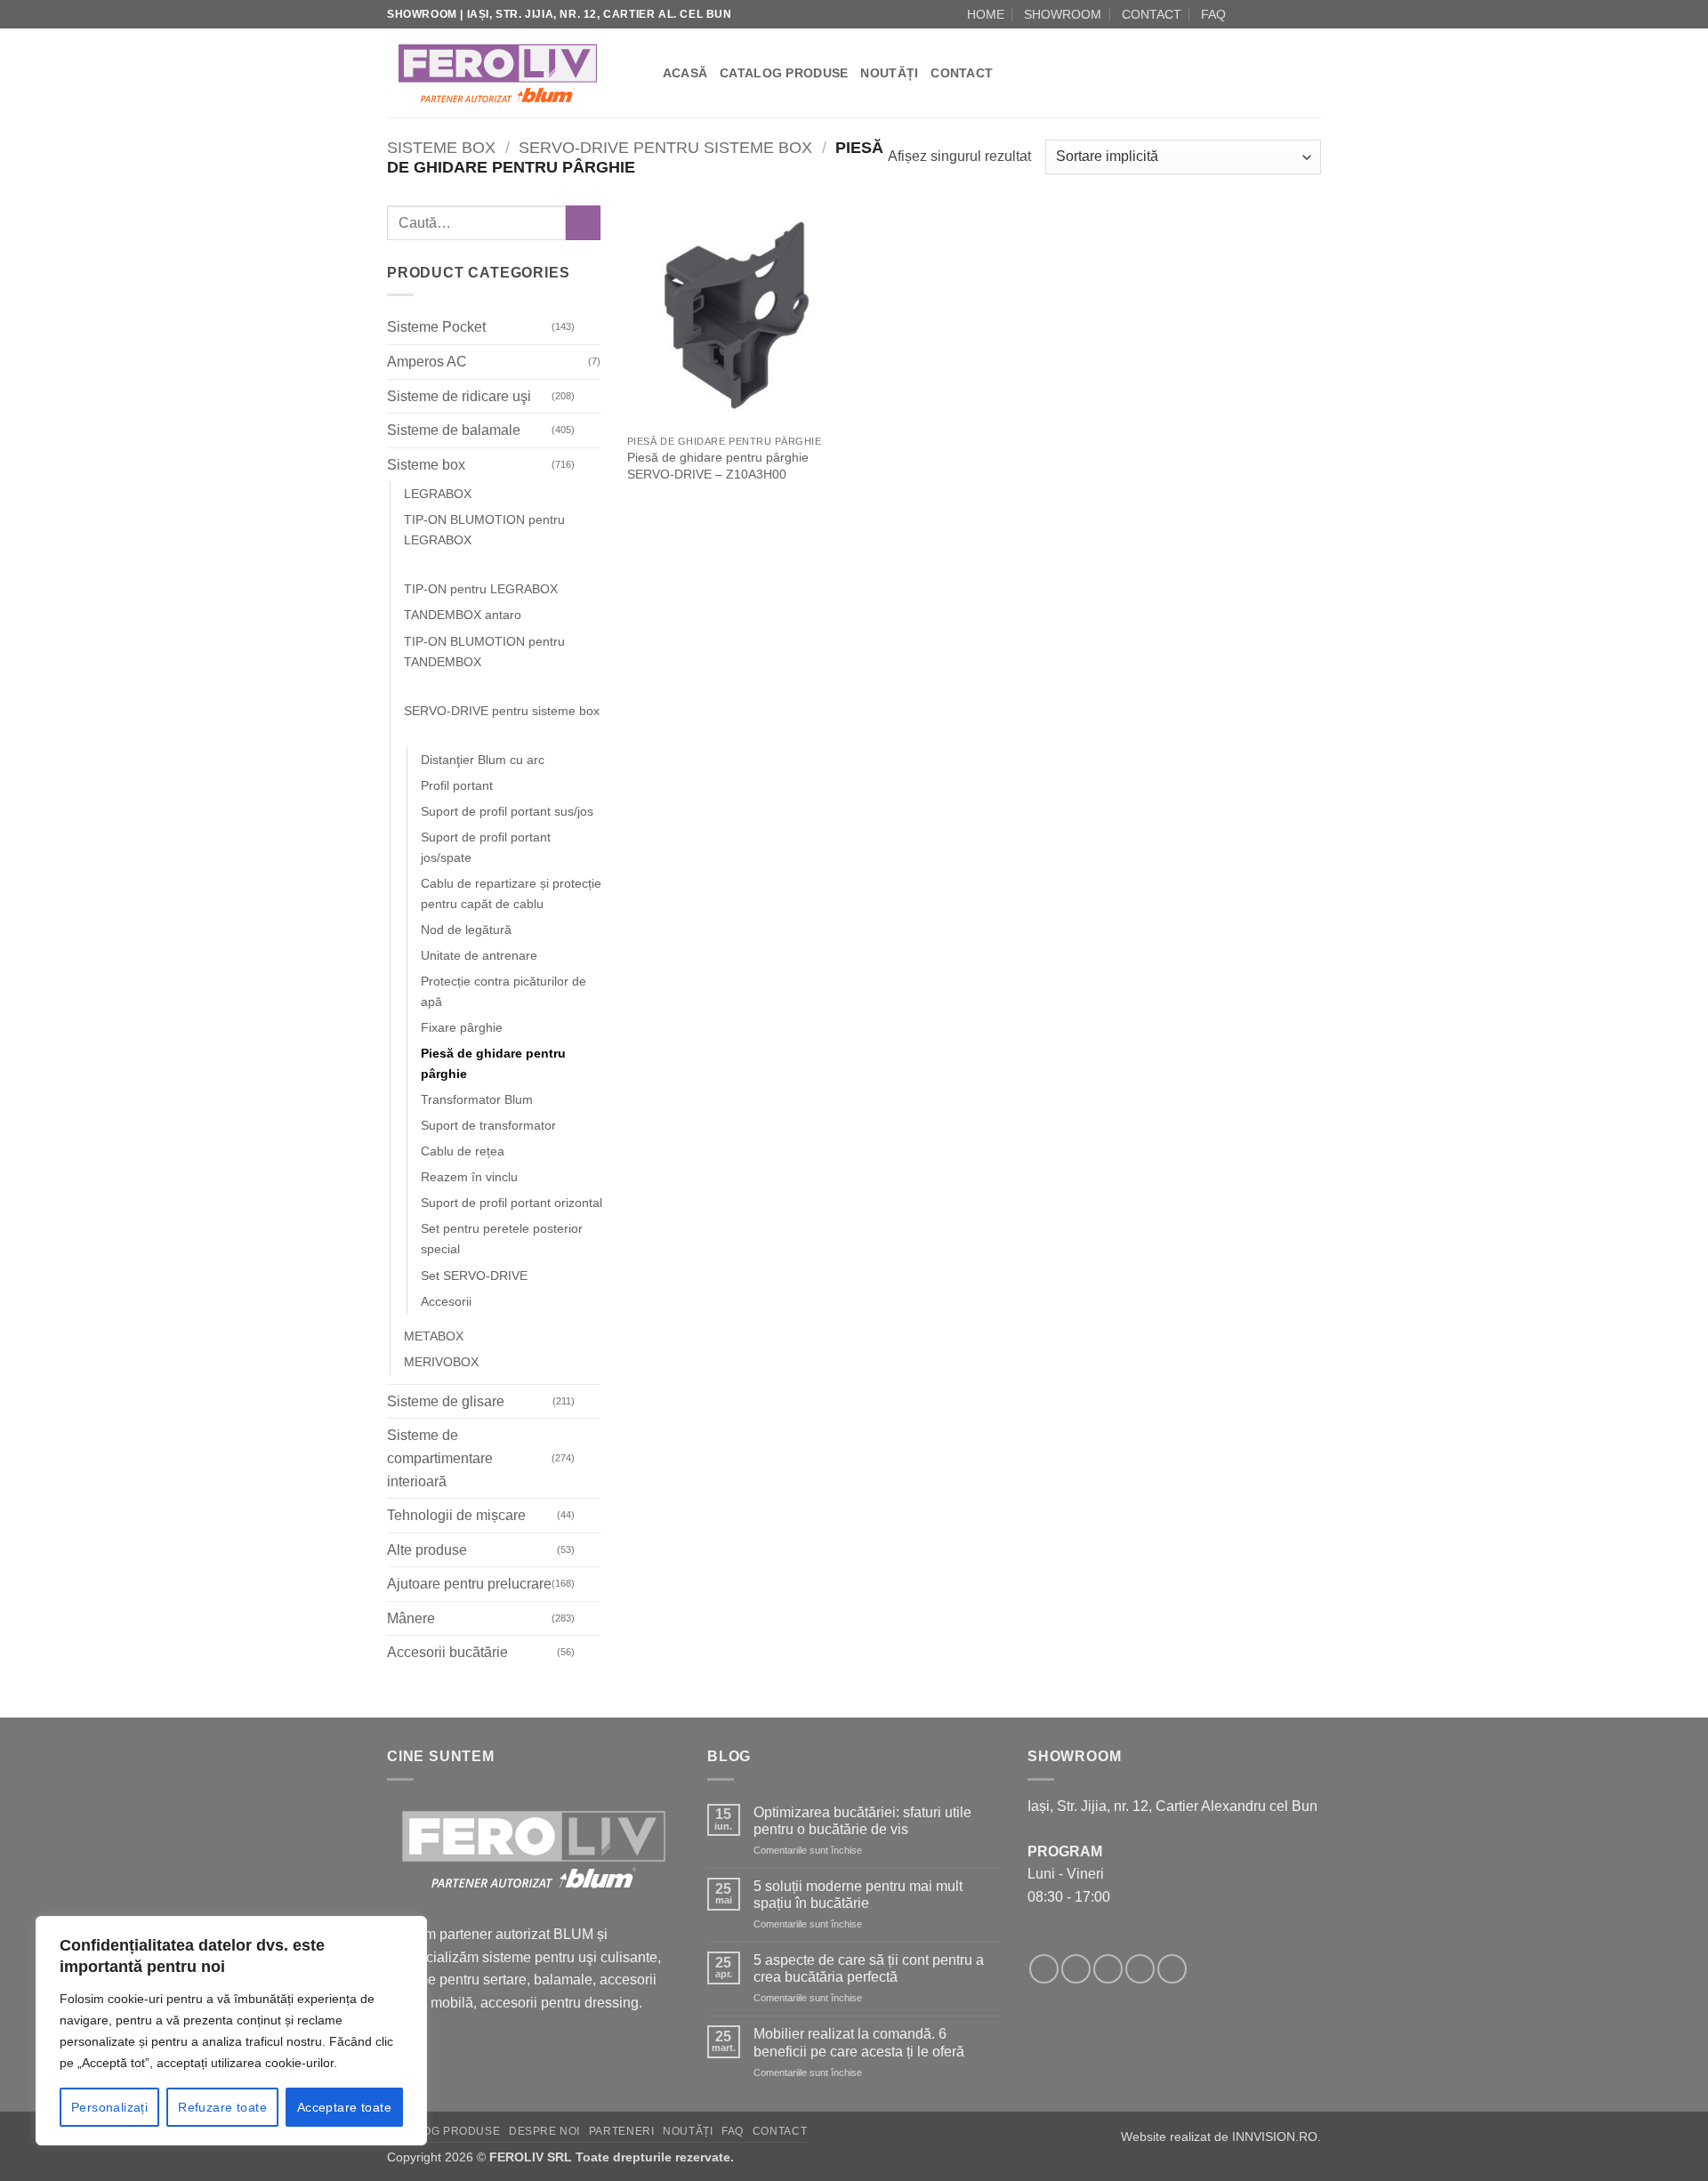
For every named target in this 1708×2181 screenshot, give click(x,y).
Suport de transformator (488, 1126)
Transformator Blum (477, 1100)
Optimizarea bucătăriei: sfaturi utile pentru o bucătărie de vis (862, 1821)
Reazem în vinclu (469, 1178)
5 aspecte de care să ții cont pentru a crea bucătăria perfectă (869, 1968)
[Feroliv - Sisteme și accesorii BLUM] (498, 73)
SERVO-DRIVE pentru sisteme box (665, 147)
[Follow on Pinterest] (1172, 1969)
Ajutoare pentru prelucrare (469, 1585)
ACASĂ (685, 73)
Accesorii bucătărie (447, 1653)
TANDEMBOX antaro (463, 616)
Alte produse (427, 1550)
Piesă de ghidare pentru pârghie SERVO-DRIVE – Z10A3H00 (718, 466)
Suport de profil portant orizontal (512, 1203)
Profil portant (457, 785)
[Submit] (583, 223)
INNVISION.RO (1275, 2137)
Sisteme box (441, 147)
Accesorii (446, 1301)
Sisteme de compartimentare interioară (440, 1459)
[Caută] (643, 73)
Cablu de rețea (463, 1152)
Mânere (411, 1618)
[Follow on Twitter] (1108, 1969)
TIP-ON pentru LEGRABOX (481, 590)
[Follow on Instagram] (1261, 14)
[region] (231, 2031)
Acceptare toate (344, 2107)
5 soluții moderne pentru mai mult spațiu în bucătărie (858, 1895)
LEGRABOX (438, 495)
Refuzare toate (222, 2107)
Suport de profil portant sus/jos (507, 811)
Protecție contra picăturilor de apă (504, 991)
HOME (986, 14)
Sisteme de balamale (454, 430)
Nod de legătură (466, 930)
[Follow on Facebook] (1245, 14)
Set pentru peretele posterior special (502, 1239)
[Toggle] (590, 327)
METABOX (434, 1336)
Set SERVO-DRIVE (474, 1276)
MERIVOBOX (441, 1362)
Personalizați (109, 2107)
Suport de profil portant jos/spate (486, 847)
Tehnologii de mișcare (456, 1515)
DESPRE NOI (544, 2131)
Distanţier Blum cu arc (483, 760)
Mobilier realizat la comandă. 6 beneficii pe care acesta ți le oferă (859, 2042)
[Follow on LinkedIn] (1312, 14)
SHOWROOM (1063, 14)
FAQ (1213, 14)
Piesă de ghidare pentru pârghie (493, 1063)
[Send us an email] (1278, 14)
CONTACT (1152, 14)
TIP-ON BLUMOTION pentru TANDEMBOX (484, 652)
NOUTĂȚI (889, 73)
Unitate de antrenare (479, 955)
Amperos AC (427, 362)
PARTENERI (622, 2131)
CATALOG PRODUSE (784, 73)
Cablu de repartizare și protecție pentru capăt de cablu (511, 893)
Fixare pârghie (462, 1027)
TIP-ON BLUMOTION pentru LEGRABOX (484, 531)
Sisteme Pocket (436, 328)
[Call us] (1295, 14)
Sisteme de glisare (446, 1401)
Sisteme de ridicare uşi (459, 396)
